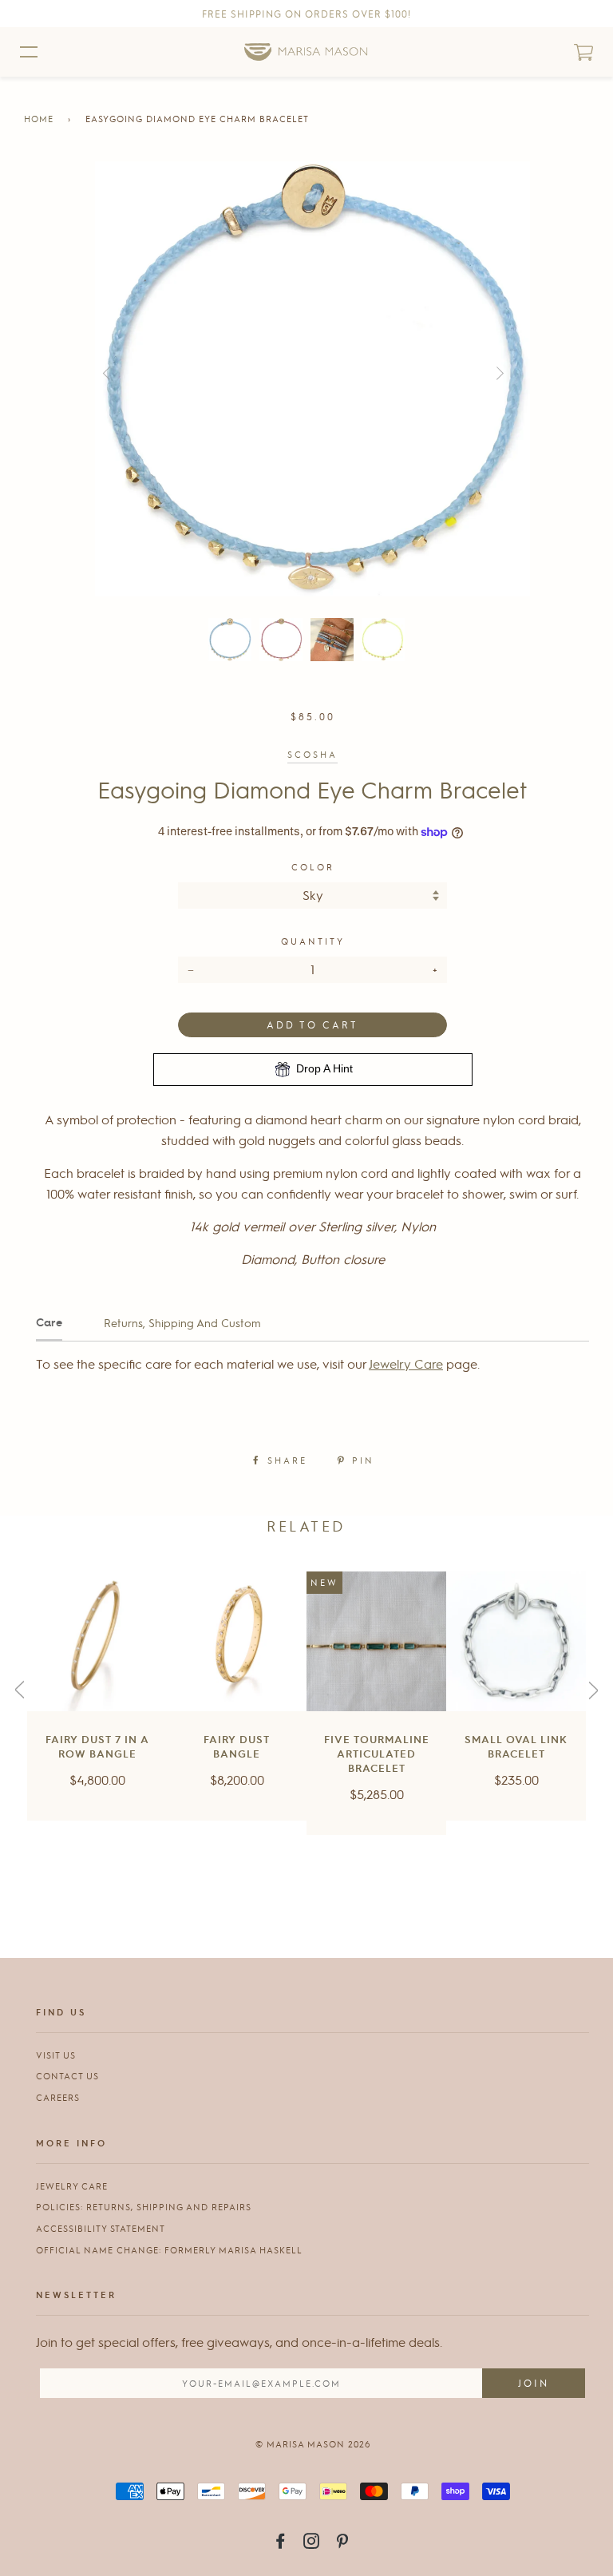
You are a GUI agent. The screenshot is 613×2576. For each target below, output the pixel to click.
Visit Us (56, 2055)
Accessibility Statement (101, 2228)
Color (313, 867)
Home (39, 119)
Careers (58, 2097)
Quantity (313, 941)
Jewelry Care (406, 1363)
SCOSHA (312, 754)
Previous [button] (129, 375)
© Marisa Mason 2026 (313, 2444)
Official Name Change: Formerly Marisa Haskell (169, 2250)
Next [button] (529, 375)
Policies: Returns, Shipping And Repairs (144, 2207)
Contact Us (67, 2076)
